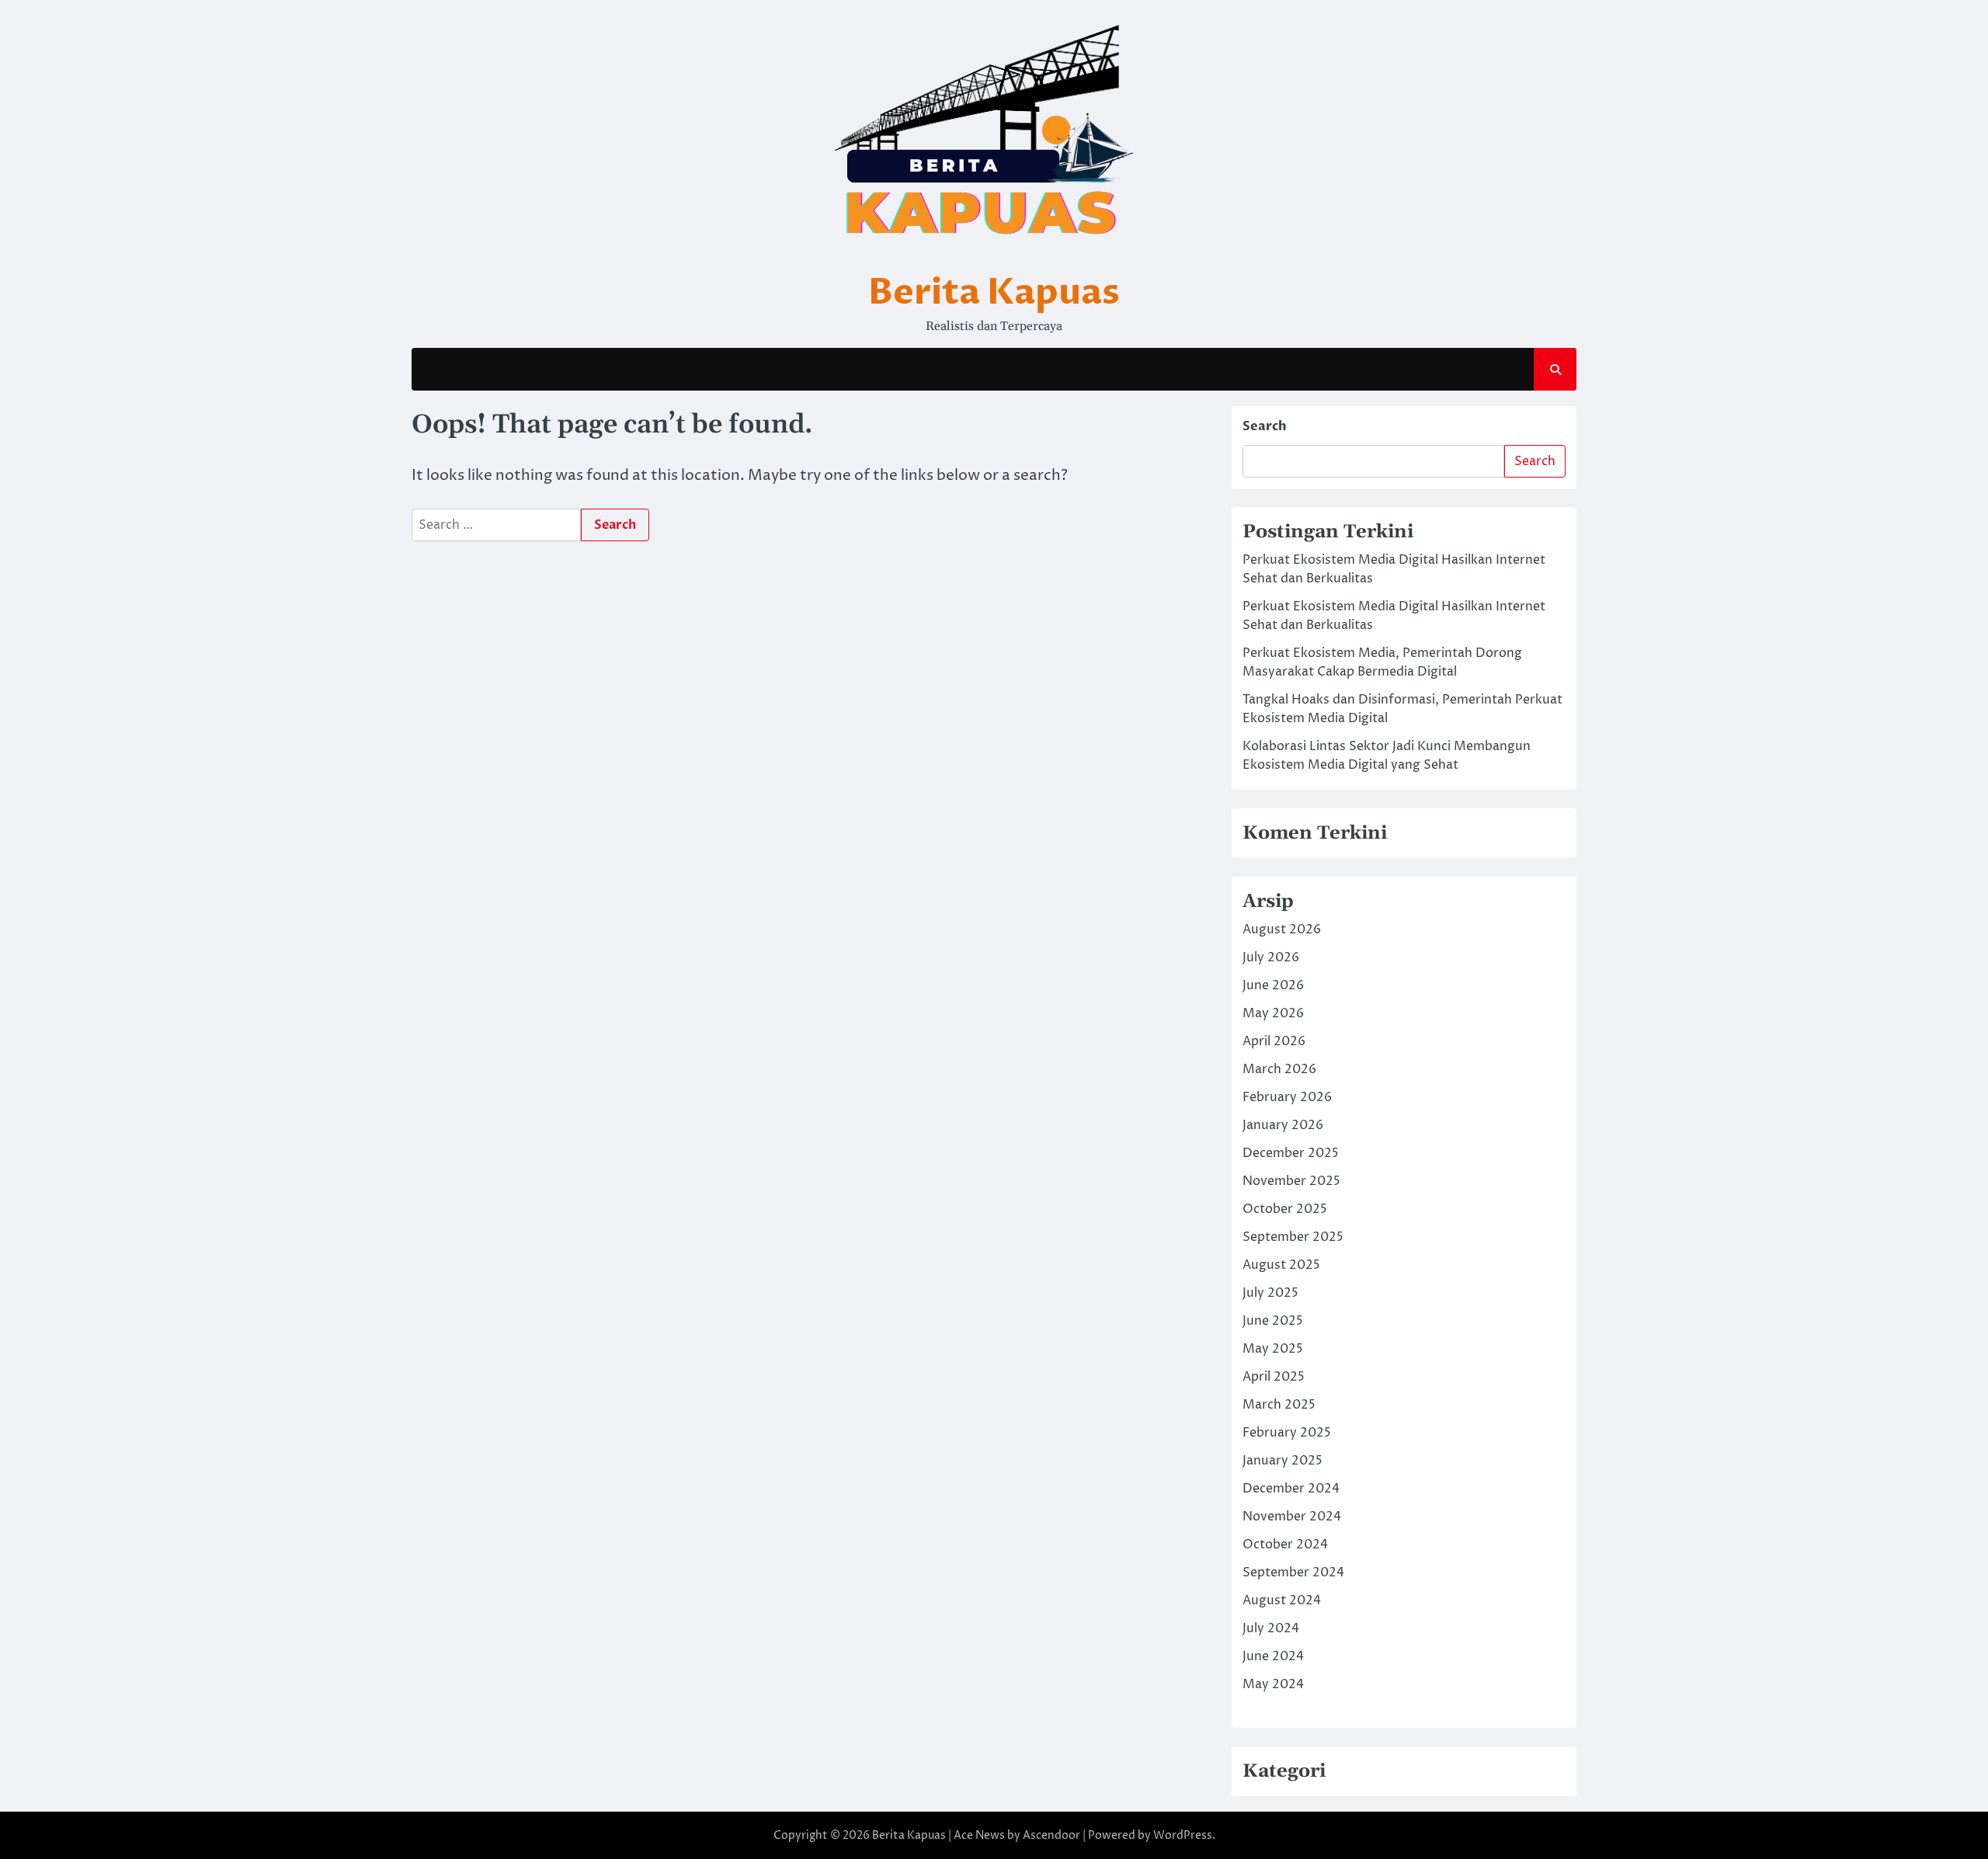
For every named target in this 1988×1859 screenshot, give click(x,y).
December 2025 (1291, 1153)
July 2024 (1271, 1628)
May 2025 (1273, 1349)
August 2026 (1282, 929)
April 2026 (1274, 1041)
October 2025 (1285, 1209)
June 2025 (1273, 1321)
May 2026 (1273, 1013)
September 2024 (1293, 1572)
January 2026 (1283, 1125)
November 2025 (1291, 1181)
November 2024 (1292, 1517)
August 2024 (1282, 1600)
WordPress (1183, 1835)
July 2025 (1270, 1293)
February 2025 (1287, 1433)
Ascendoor (1051, 1835)
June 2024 (1273, 1656)
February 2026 (1287, 1097)
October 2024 (1285, 1545)
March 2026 (1279, 1069)
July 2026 (1271, 957)
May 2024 (1273, 1684)
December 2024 (1291, 1489)
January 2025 (1282, 1461)
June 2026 (1273, 985)
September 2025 (1293, 1237)
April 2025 (1274, 1377)
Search (1265, 426)
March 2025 (1279, 1405)
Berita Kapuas (994, 292)
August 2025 (1281, 1265)
